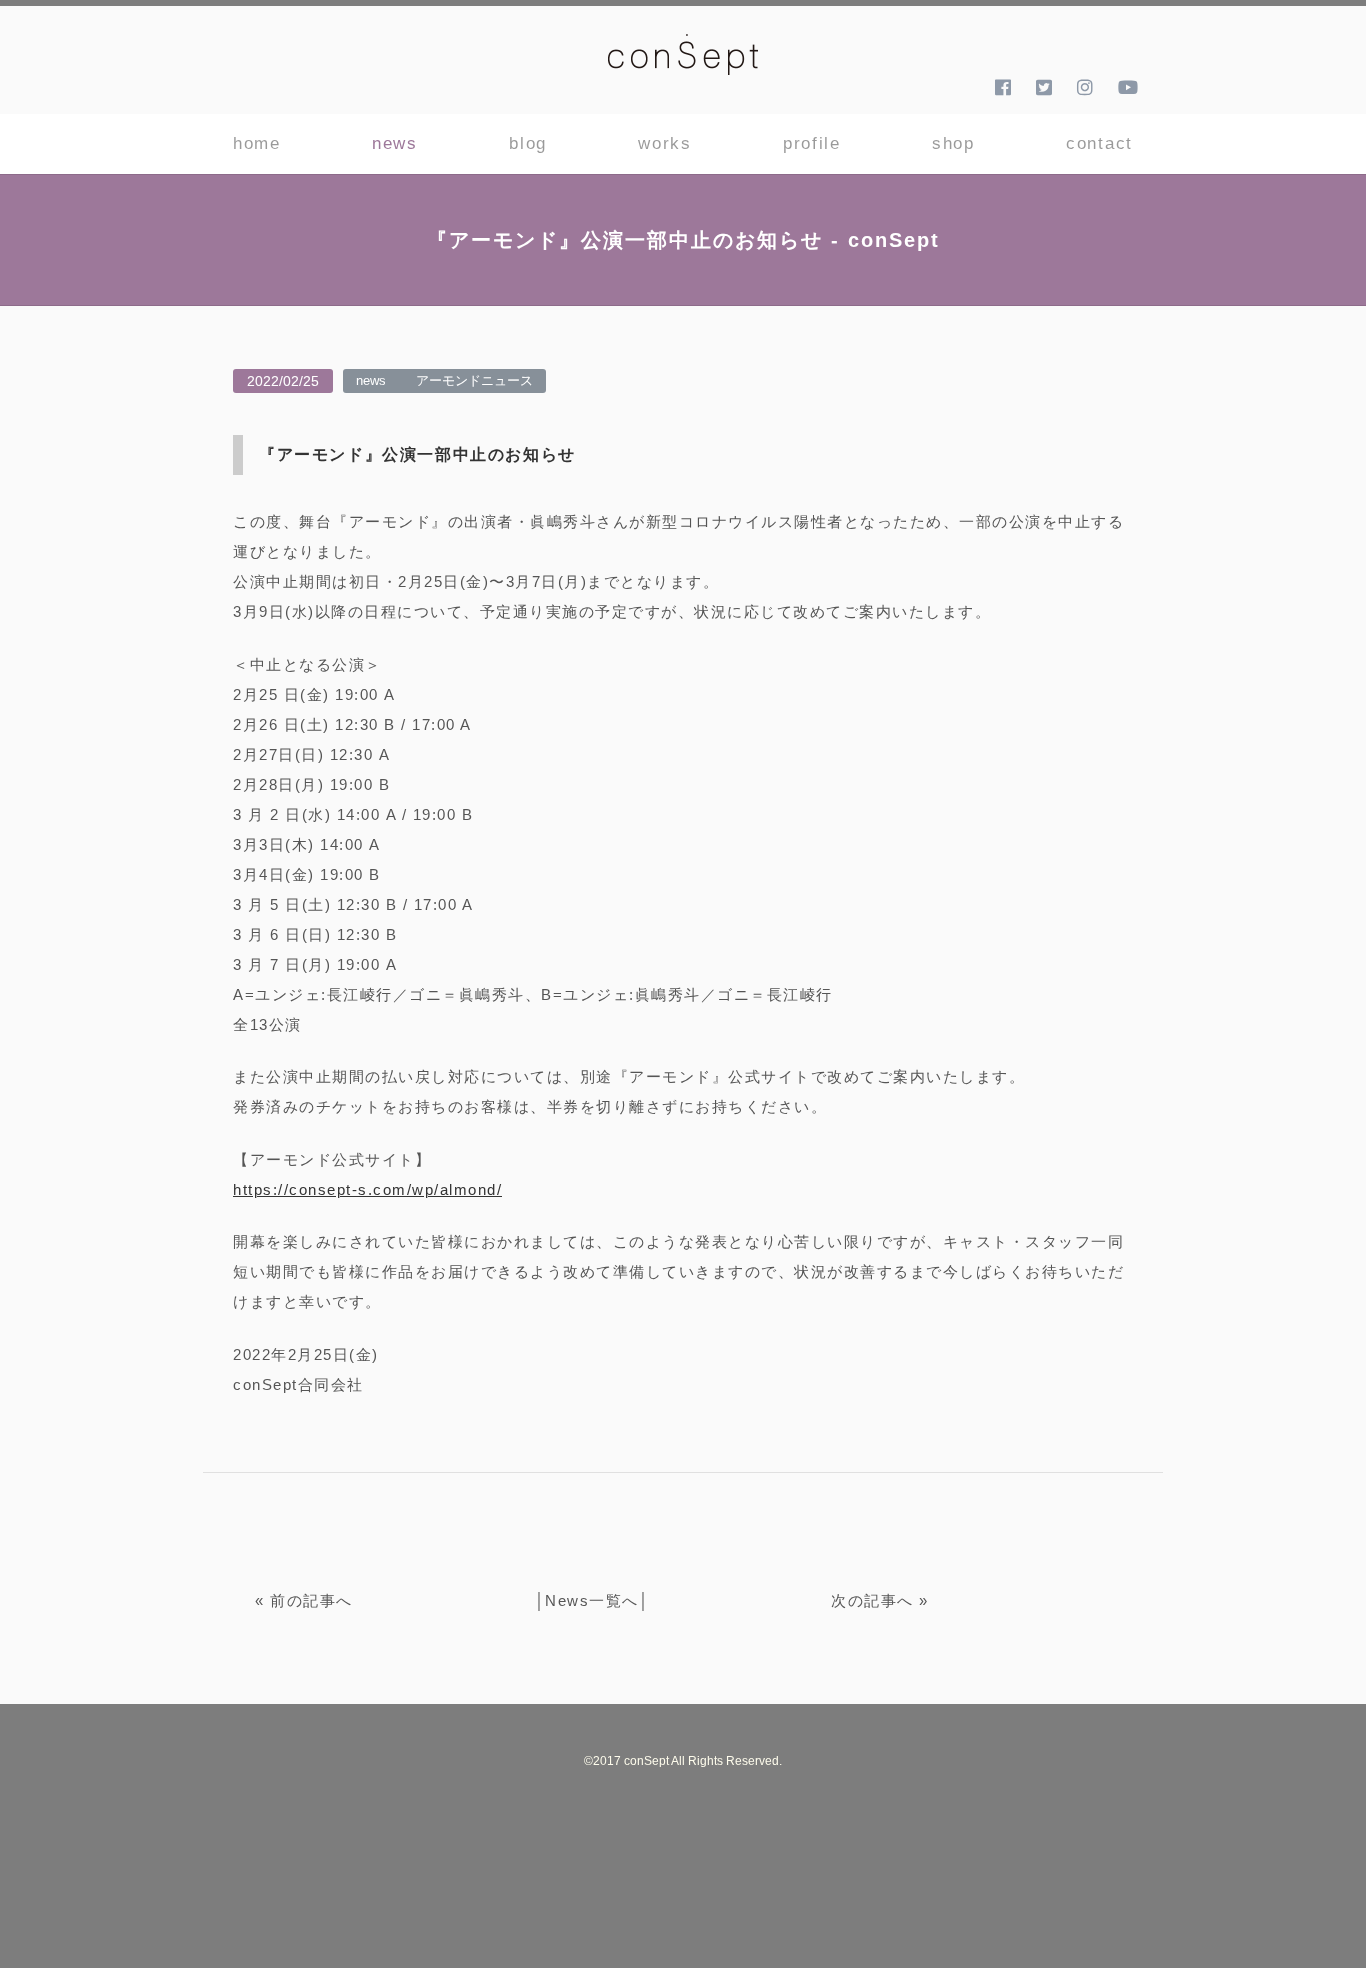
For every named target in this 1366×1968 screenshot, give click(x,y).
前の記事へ (311, 1600)
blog (528, 143)
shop (953, 143)
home (257, 143)
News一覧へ (592, 1600)
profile (812, 143)
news (395, 143)
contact (1099, 143)
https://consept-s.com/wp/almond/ (367, 1189)
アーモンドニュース (474, 380)
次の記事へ (872, 1600)
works (665, 143)
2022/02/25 (283, 381)
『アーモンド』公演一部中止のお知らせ (417, 454)
